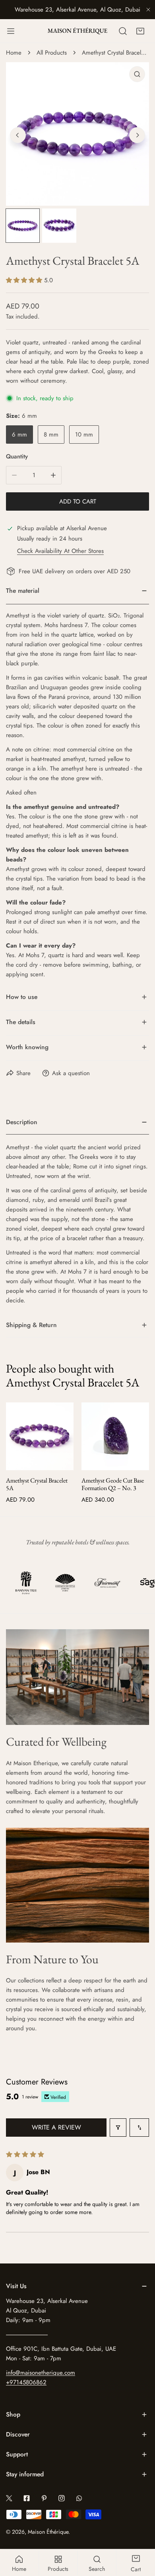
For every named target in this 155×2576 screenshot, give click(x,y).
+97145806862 (26, 2382)
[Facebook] (27, 2498)
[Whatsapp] (79, 2498)
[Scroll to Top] (141, 2534)
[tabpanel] (77, 1212)
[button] (140, 31)
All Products (52, 53)
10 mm (84, 435)
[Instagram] (62, 2498)
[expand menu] (11, 31)
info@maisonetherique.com (41, 2373)
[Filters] (118, 2128)
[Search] (123, 31)
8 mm (51, 435)
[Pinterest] (44, 2498)
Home (14, 53)
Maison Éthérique (48, 2532)
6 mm (19, 435)
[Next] (137, 135)
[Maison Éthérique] (77, 31)
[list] (77, 134)
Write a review (56, 2127)
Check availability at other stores (60, 551)
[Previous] (18, 135)
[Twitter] (9, 2498)
